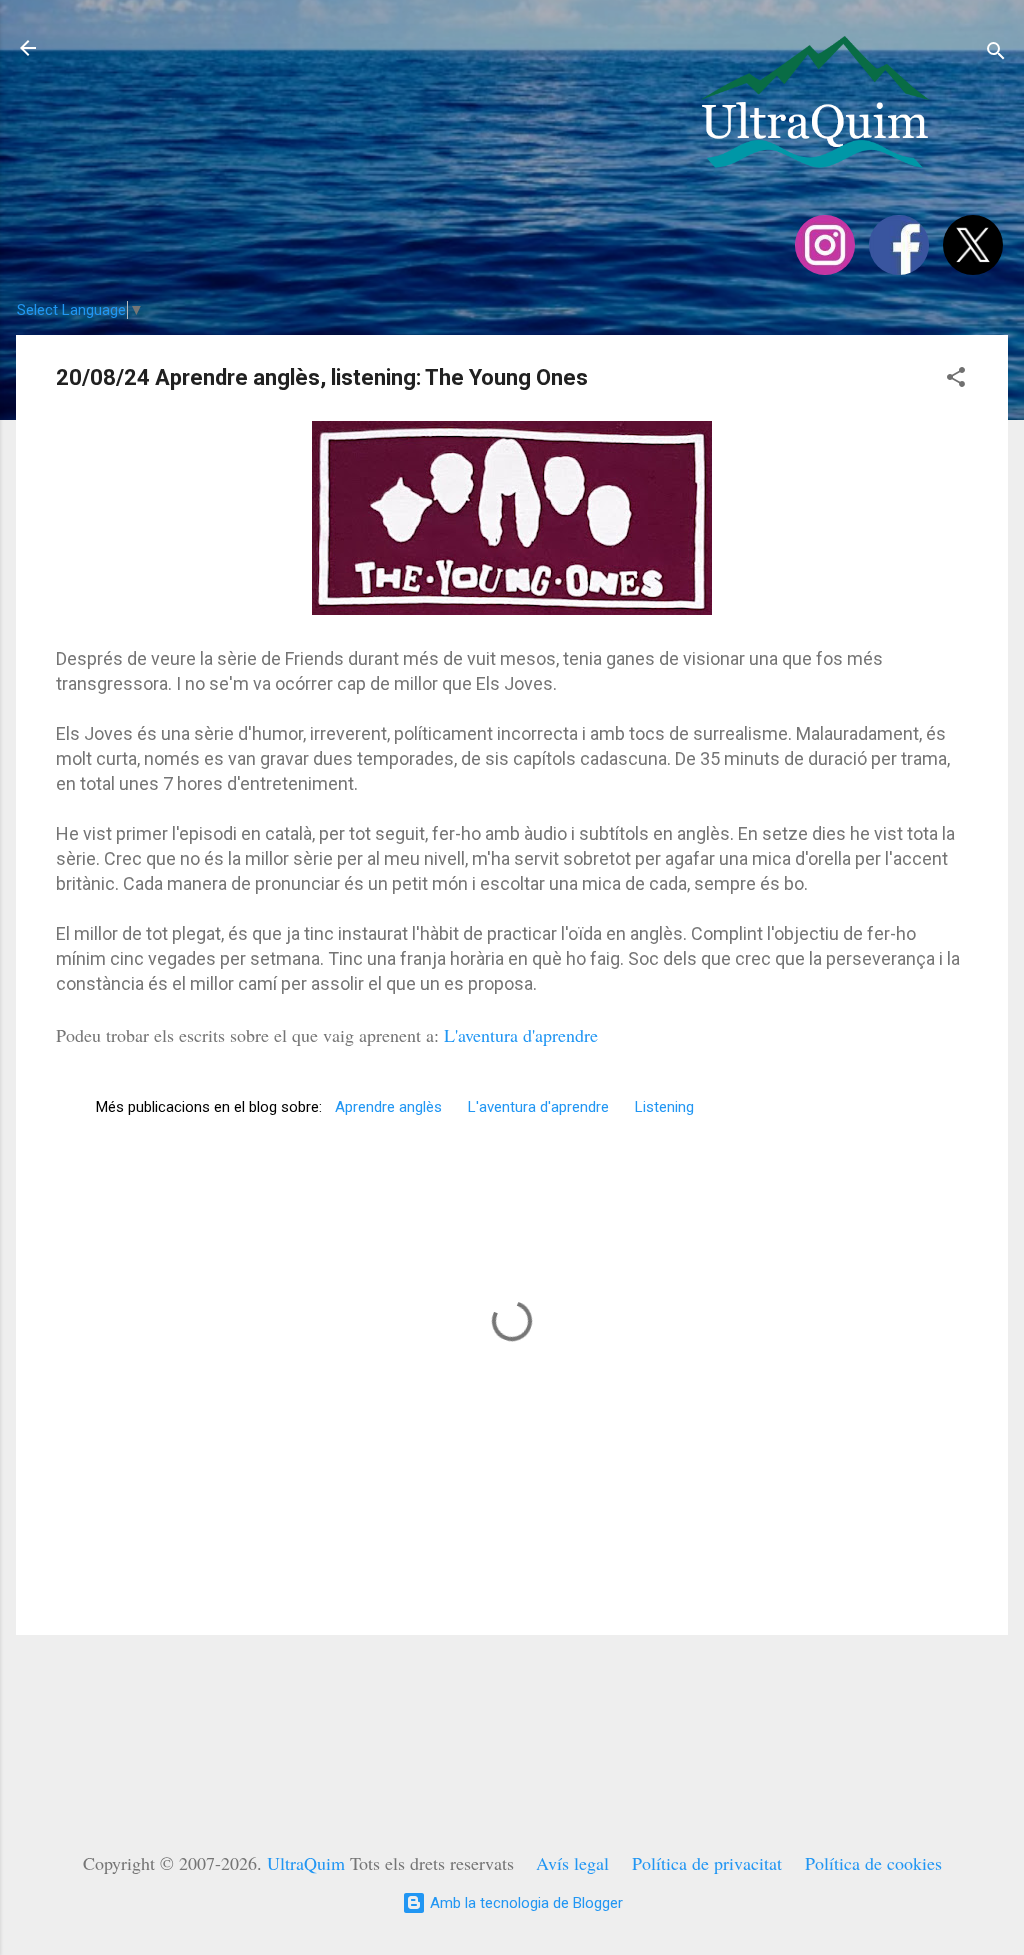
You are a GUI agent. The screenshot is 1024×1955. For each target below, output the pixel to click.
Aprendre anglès (388, 1107)
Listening (664, 1107)
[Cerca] (996, 54)
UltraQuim (306, 1863)
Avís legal (572, 1863)
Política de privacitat (707, 1863)
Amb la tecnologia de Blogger (524, 1903)
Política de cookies (873, 1863)
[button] (956, 380)
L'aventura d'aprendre (521, 1035)
